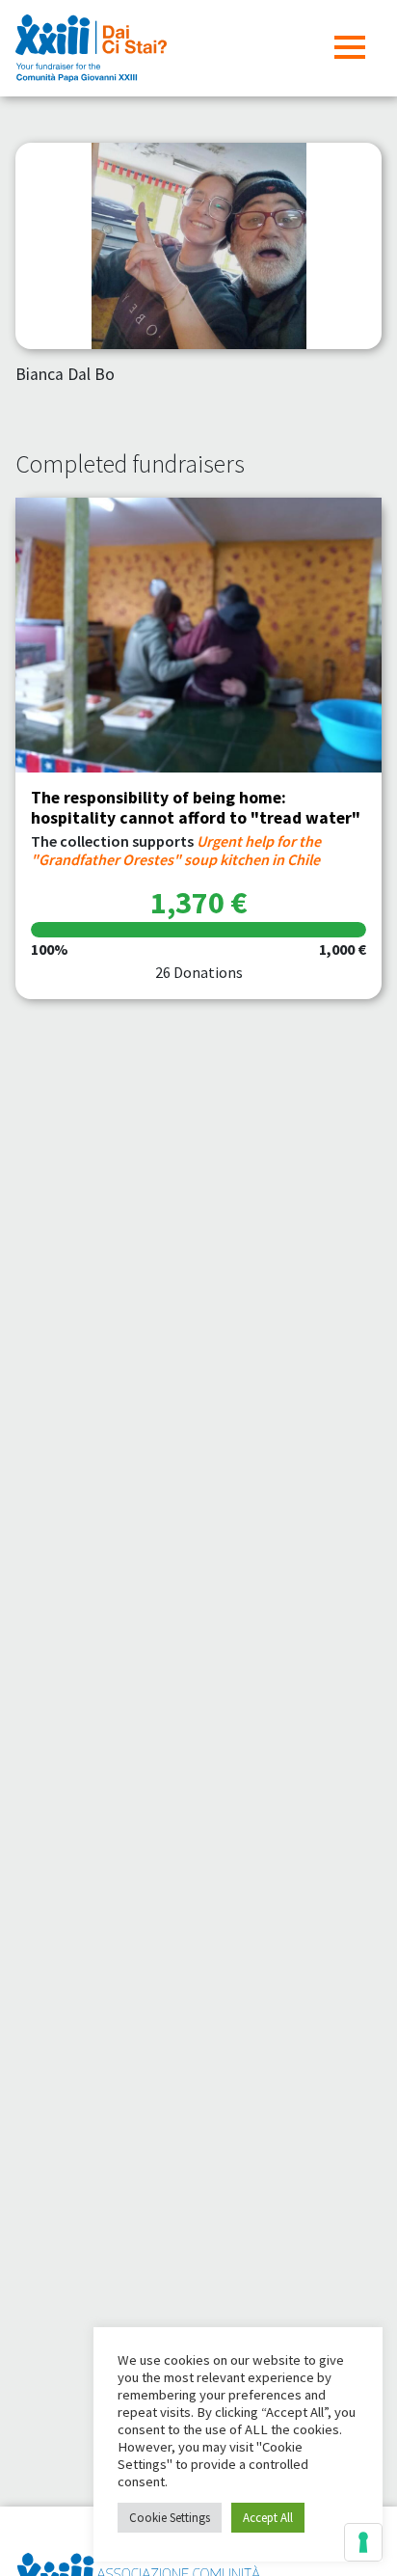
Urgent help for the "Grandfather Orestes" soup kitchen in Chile (176, 850)
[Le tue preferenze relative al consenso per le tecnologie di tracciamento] (363, 2542)
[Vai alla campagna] (198, 635)
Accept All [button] (268, 2518)
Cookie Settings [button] (170, 2518)
